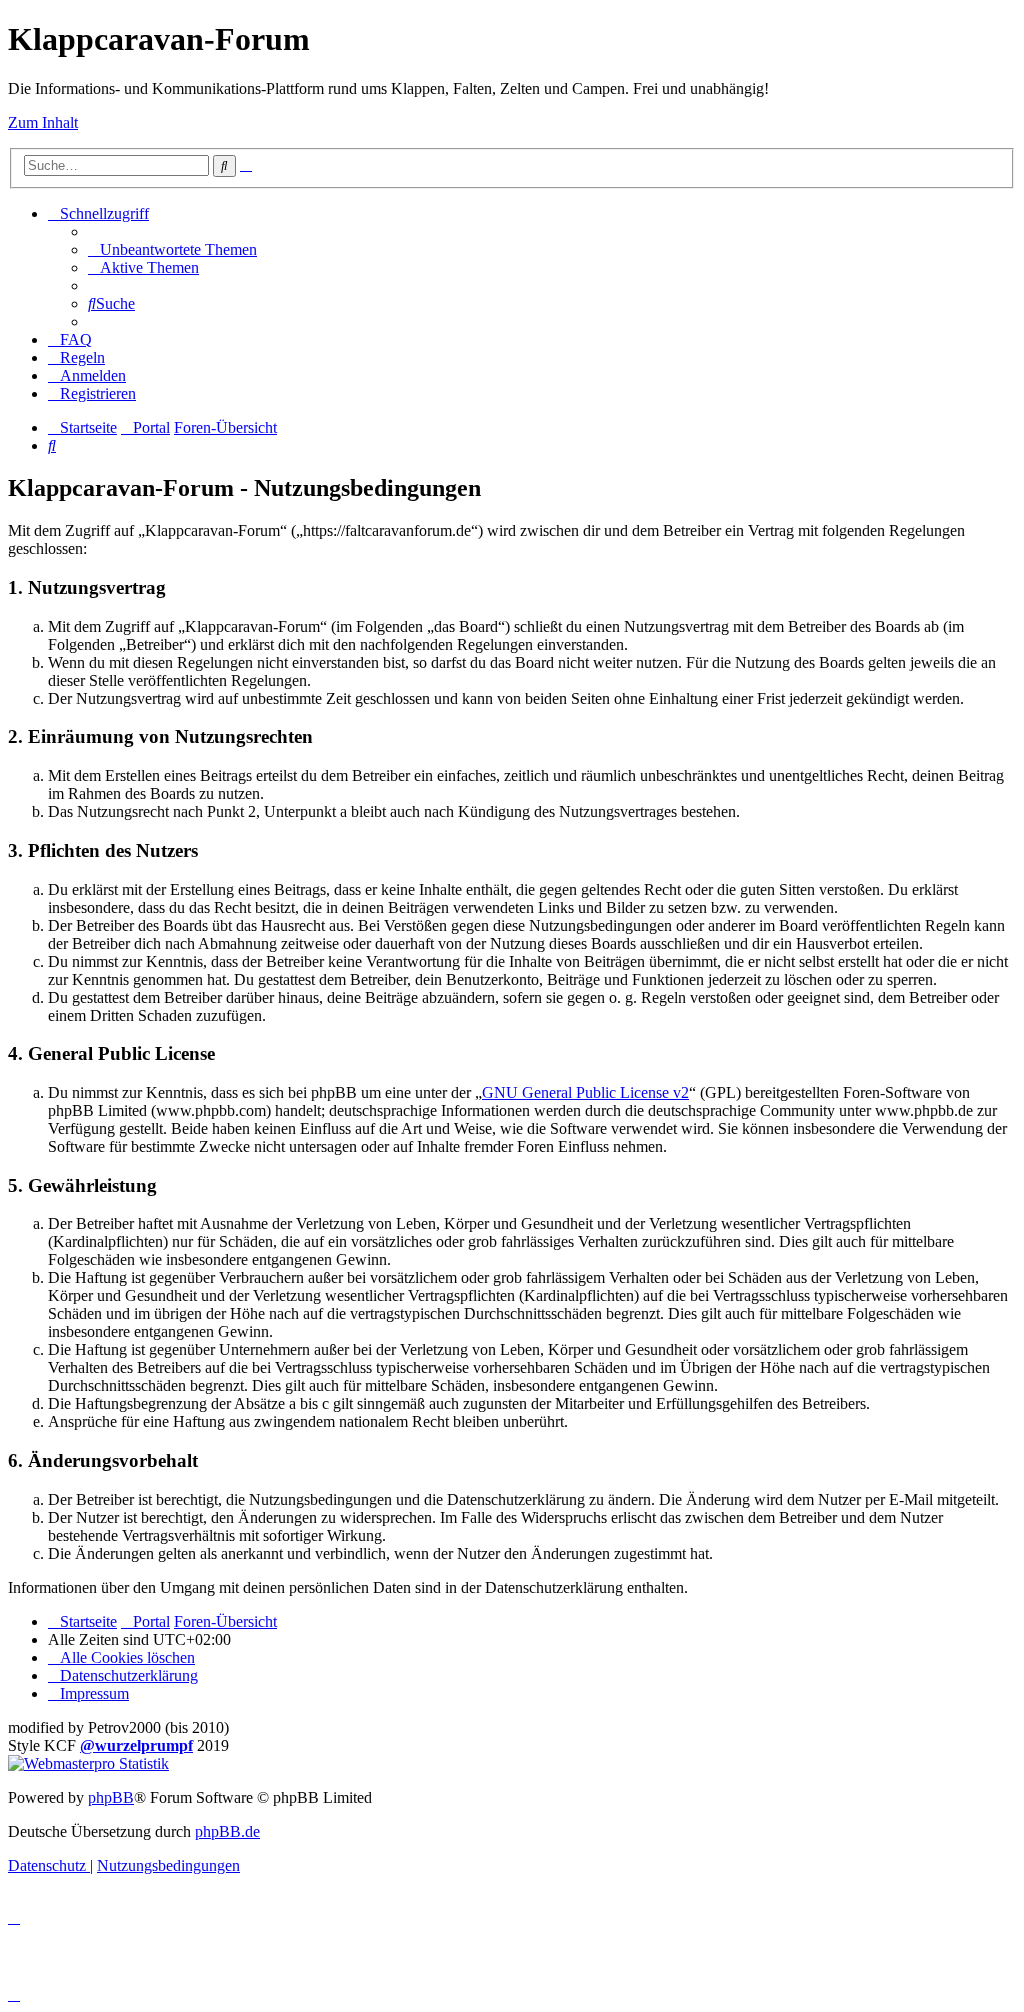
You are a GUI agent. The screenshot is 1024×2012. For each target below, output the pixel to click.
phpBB (111, 1797)
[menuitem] (172, 249)
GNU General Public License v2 (585, 1092)
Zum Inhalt (43, 122)
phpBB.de (227, 1831)
